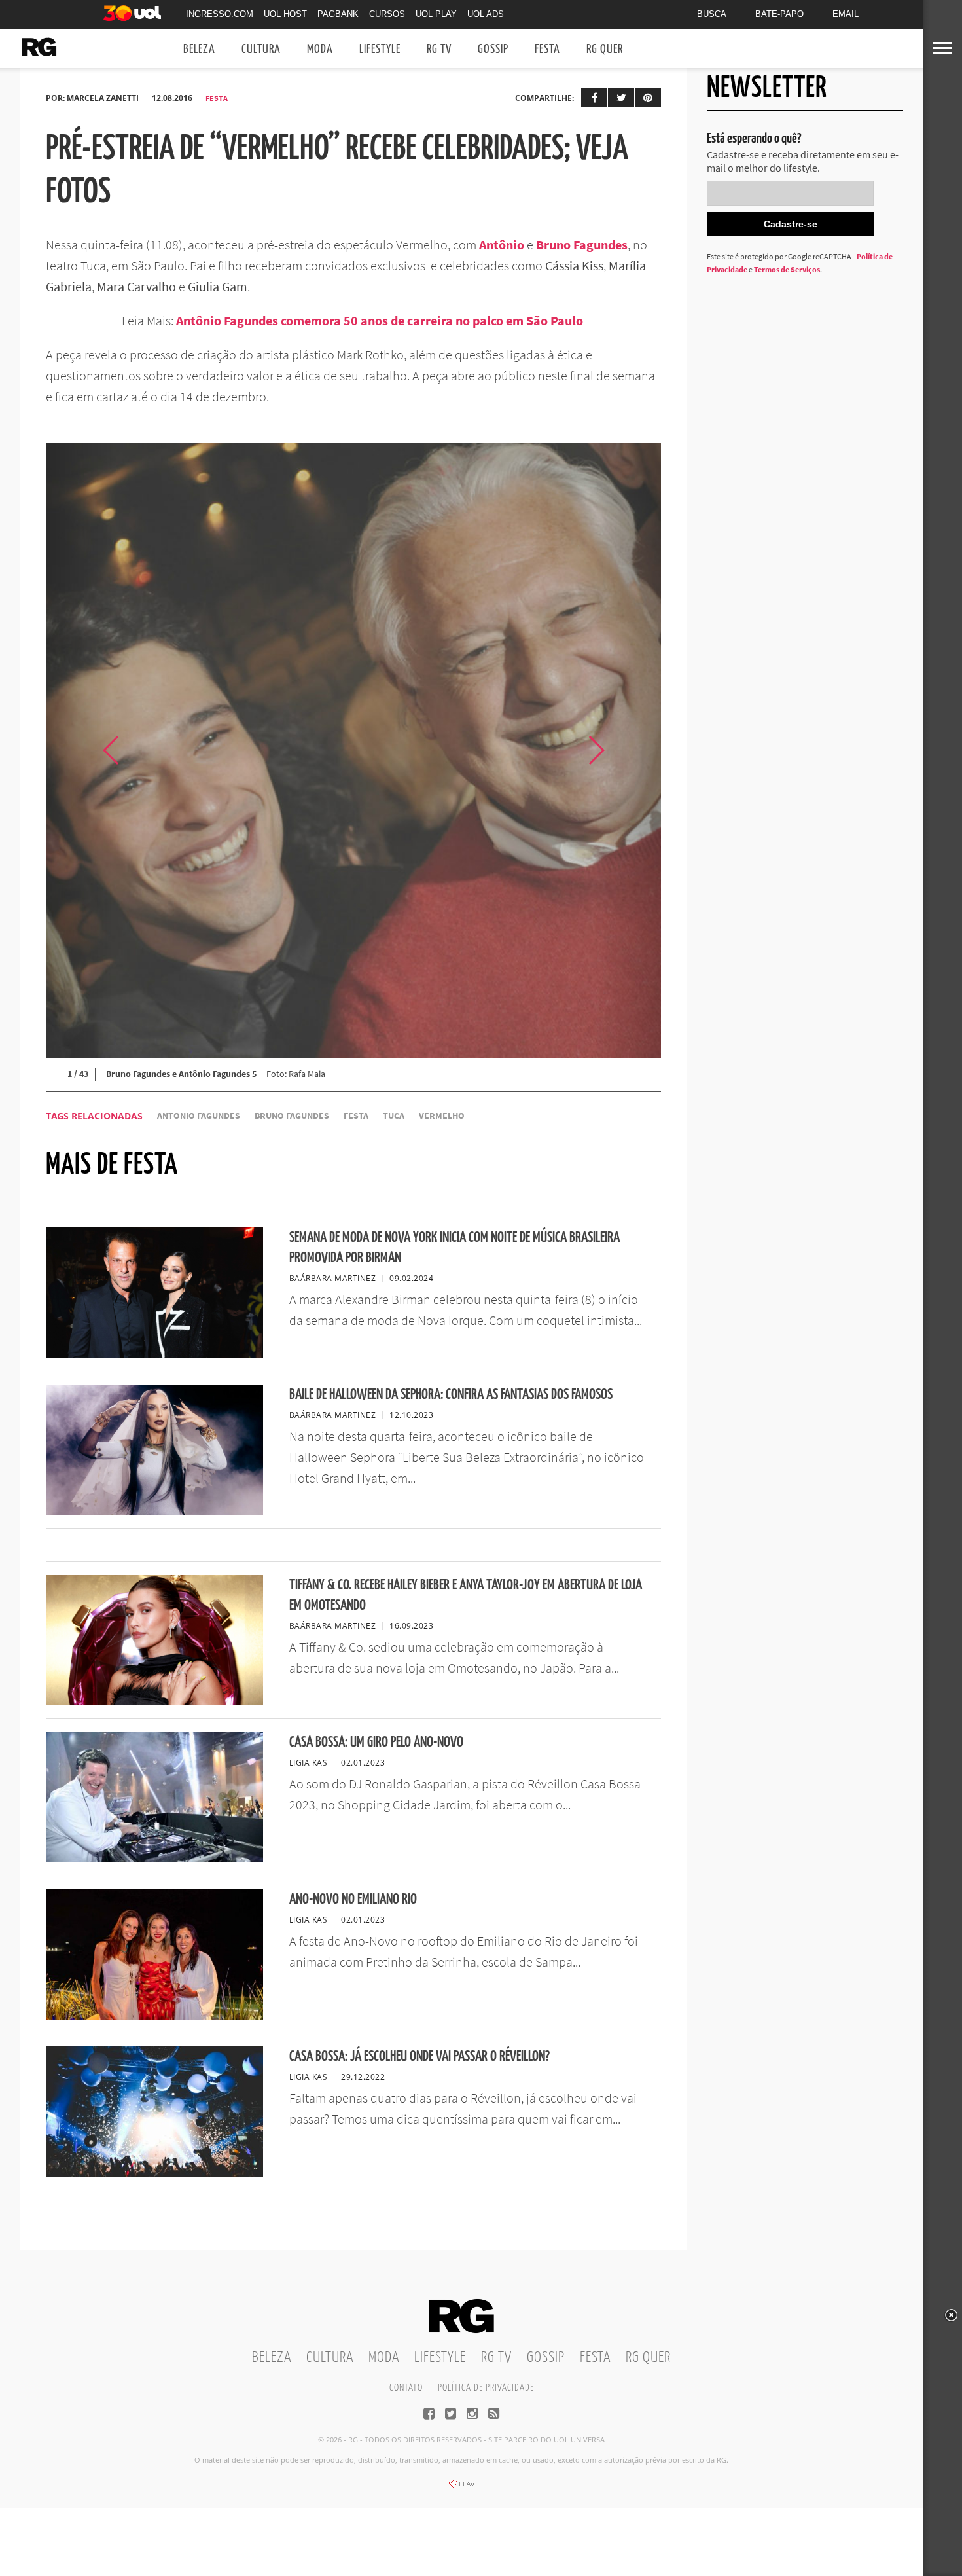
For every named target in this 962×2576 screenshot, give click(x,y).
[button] (628, 750)
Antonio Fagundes (199, 1116)
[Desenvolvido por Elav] (461, 2488)
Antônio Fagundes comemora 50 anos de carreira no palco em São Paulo (381, 320)
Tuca (394, 1116)
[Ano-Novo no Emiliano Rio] (154, 2016)
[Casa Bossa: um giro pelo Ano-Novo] (154, 1859)
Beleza (199, 49)
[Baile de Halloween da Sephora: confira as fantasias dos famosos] (154, 1511)
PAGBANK (338, 14)
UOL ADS (486, 14)
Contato (406, 2388)
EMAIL (846, 14)
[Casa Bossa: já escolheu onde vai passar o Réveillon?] (154, 2173)
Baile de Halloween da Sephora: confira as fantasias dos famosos (451, 1395)
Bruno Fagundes (582, 245)
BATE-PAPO (779, 14)
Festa (547, 49)
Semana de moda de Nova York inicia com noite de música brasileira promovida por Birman (454, 1248)
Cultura (261, 49)
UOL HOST (285, 14)
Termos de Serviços (787, 269)
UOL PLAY (436, 14)
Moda (320, 49)
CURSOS (387, 14)
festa (356, 1116)
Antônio (502, 245)
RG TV (439, 49)
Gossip (493, 49)
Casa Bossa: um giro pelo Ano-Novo (376, 1742)
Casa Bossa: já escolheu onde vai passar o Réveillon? (419, 2057)
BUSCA (712, 14)
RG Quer (605, 49)
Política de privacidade (486, 2388)
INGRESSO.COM (220, 14)
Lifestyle (380, 49)
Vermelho (442, 1116)
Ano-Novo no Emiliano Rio (353, 1899)
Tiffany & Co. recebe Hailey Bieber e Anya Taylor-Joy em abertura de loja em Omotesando (466, 1595)
